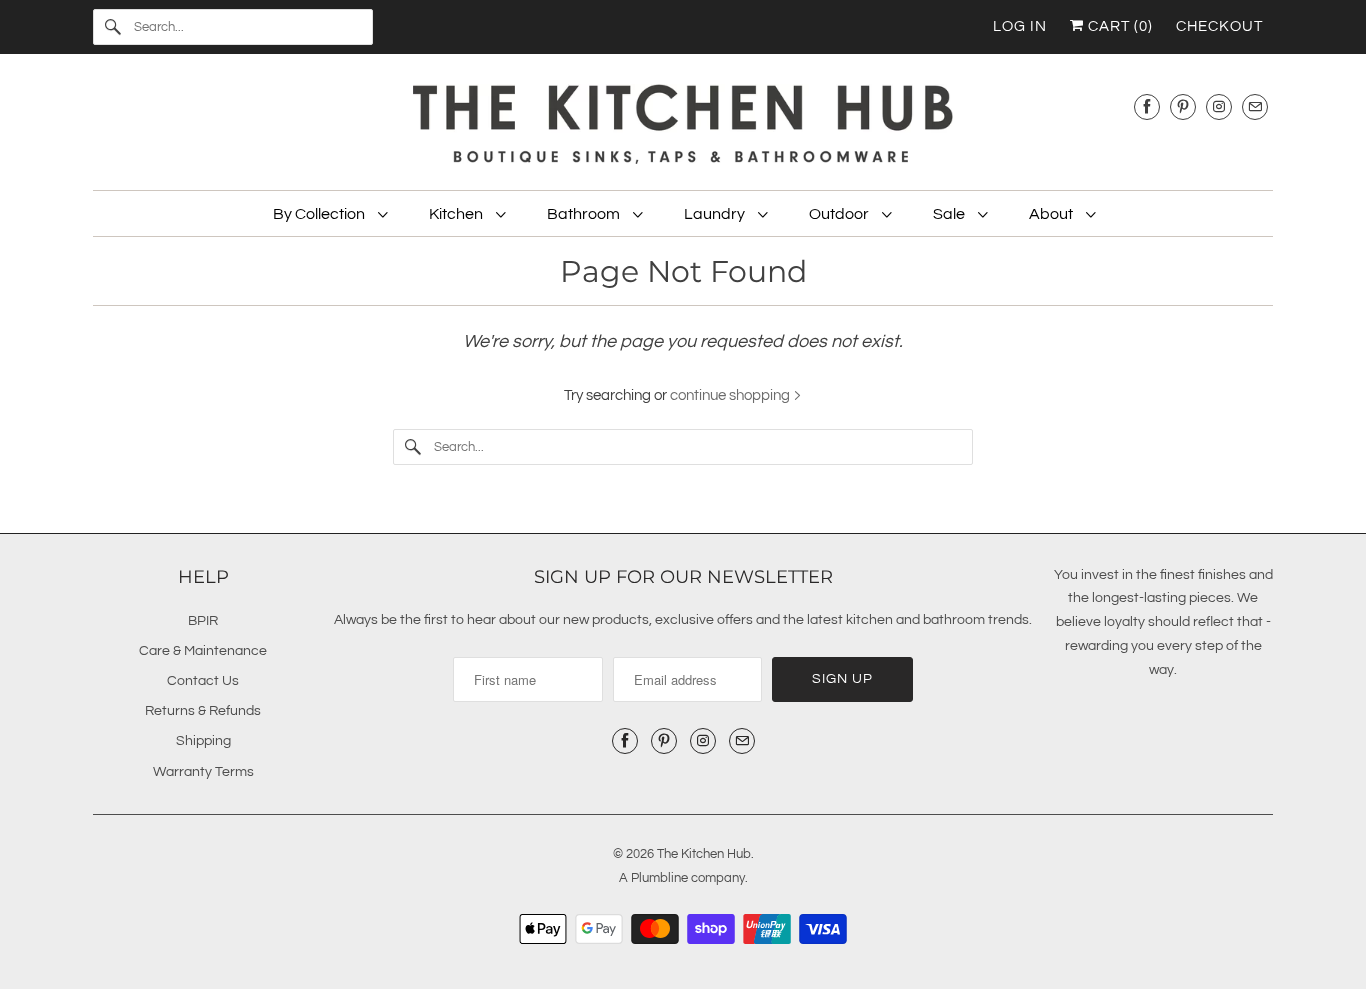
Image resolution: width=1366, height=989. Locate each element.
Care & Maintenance (203, 651)
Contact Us (203, 681)
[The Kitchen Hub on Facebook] (1147, 106)
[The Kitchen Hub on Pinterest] (1183, 106)
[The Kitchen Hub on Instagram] (1219, 106)
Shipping (203, 741)
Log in (1020, 26)
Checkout (1219, 26)
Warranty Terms (203, 772)
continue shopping (731, 395)
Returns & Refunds (203, 711)
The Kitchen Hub (704, 854)
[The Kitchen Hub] (683, 127)
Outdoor (840, 214)
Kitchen (457, 214)
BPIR (203, 621)
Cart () (1118, 26)
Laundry (716, 214)
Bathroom (585, 214)
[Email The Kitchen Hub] (1255, 106)
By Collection (320, 214)
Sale (950, 214)
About (1052, 214)
